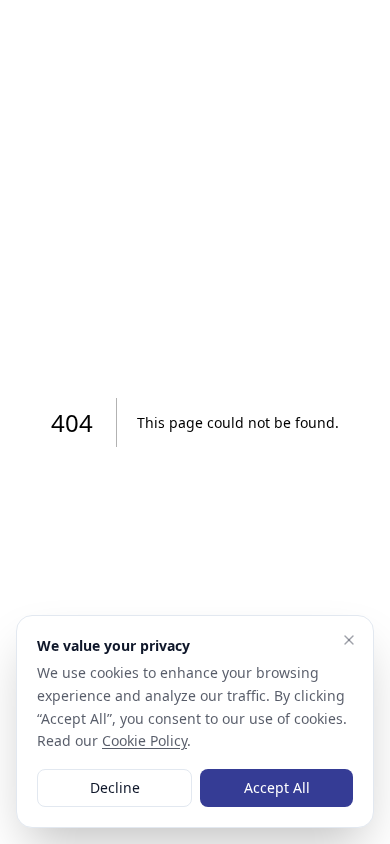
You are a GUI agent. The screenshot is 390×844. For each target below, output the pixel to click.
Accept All (277, 787)
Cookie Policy (144, 740)
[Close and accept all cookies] (349, 640)
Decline (115, 787)
